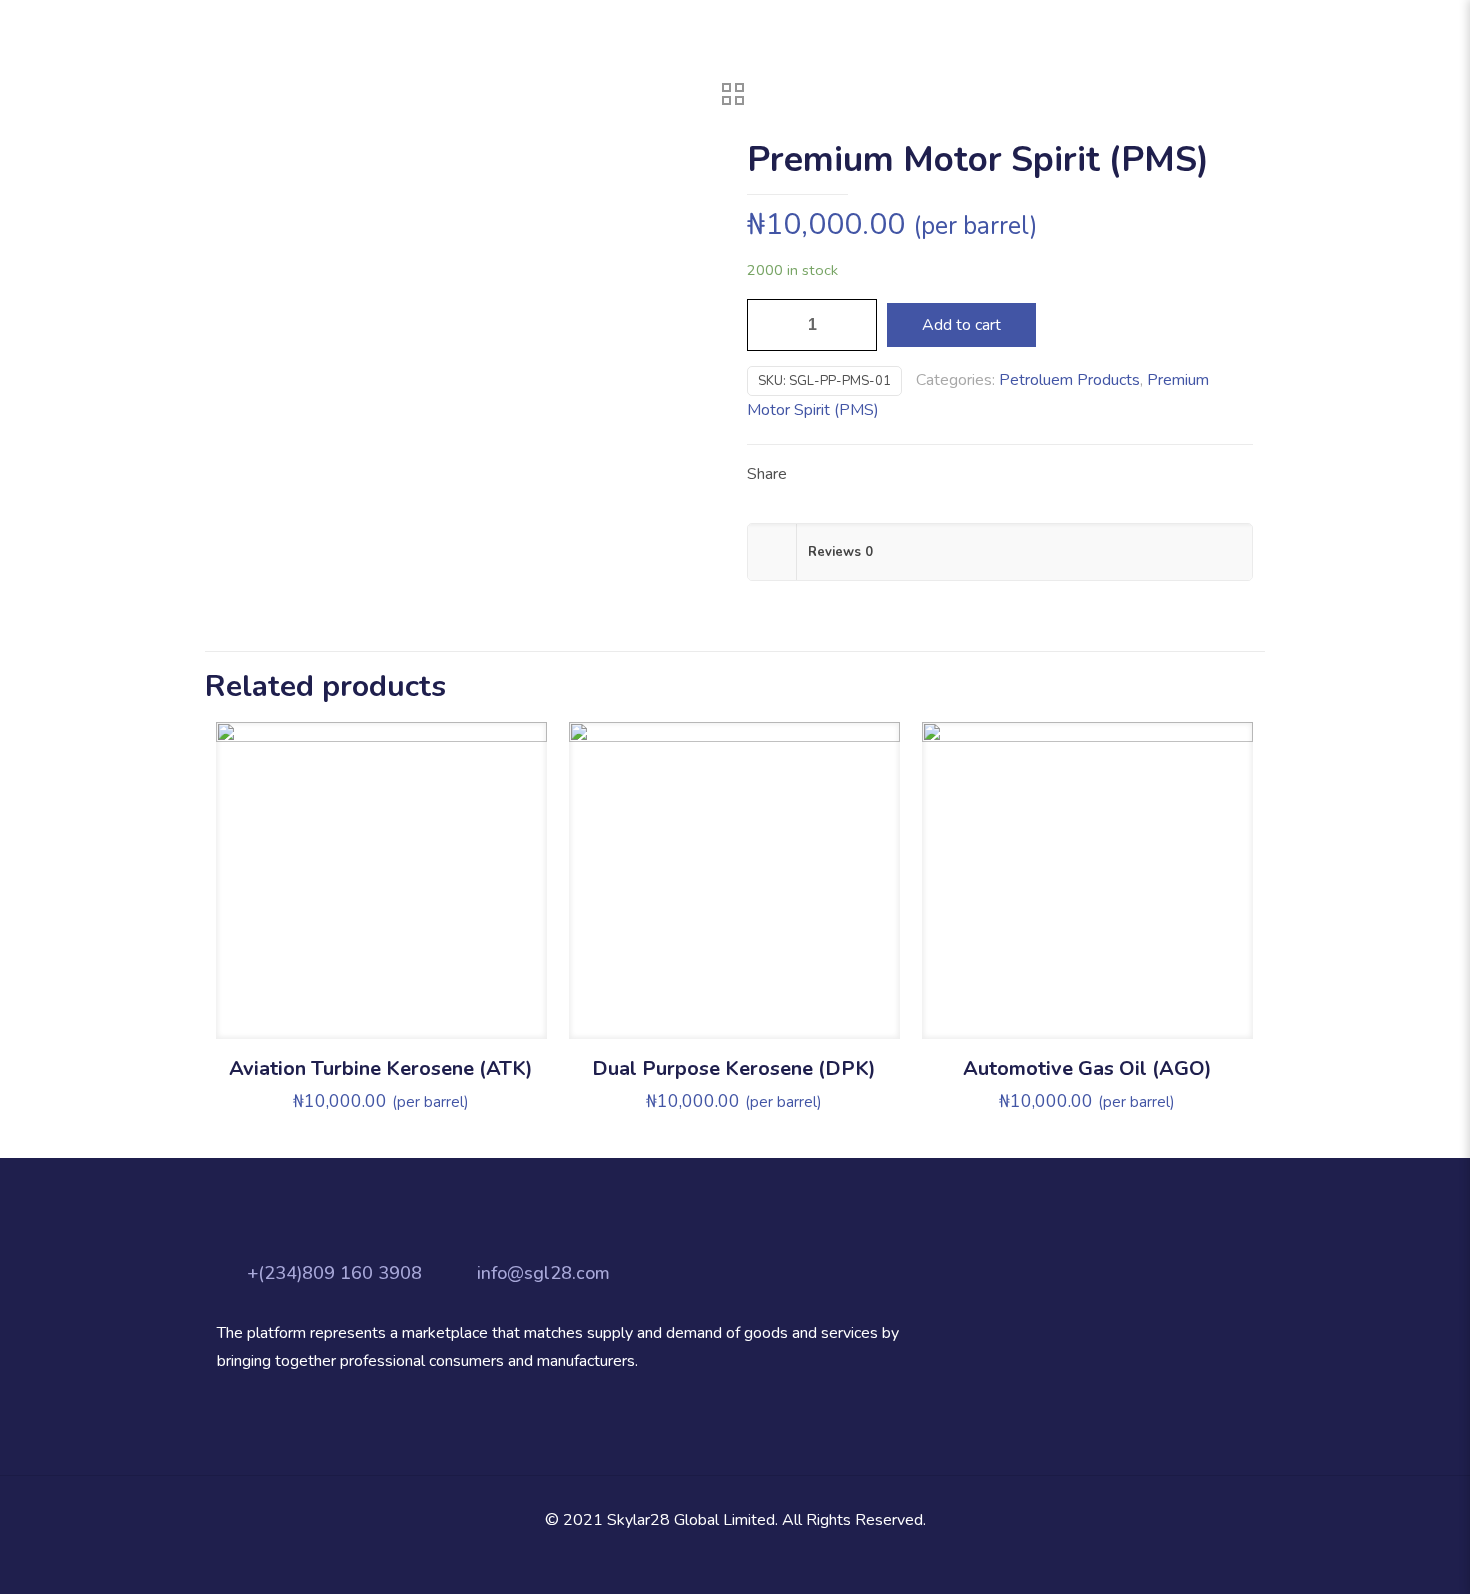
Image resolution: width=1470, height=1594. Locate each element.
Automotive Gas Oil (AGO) (1087, 1068)
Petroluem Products (1069, 380)
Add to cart (961, 325)
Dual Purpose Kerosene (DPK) (734, 1068)
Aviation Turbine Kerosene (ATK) (381, 1068)
